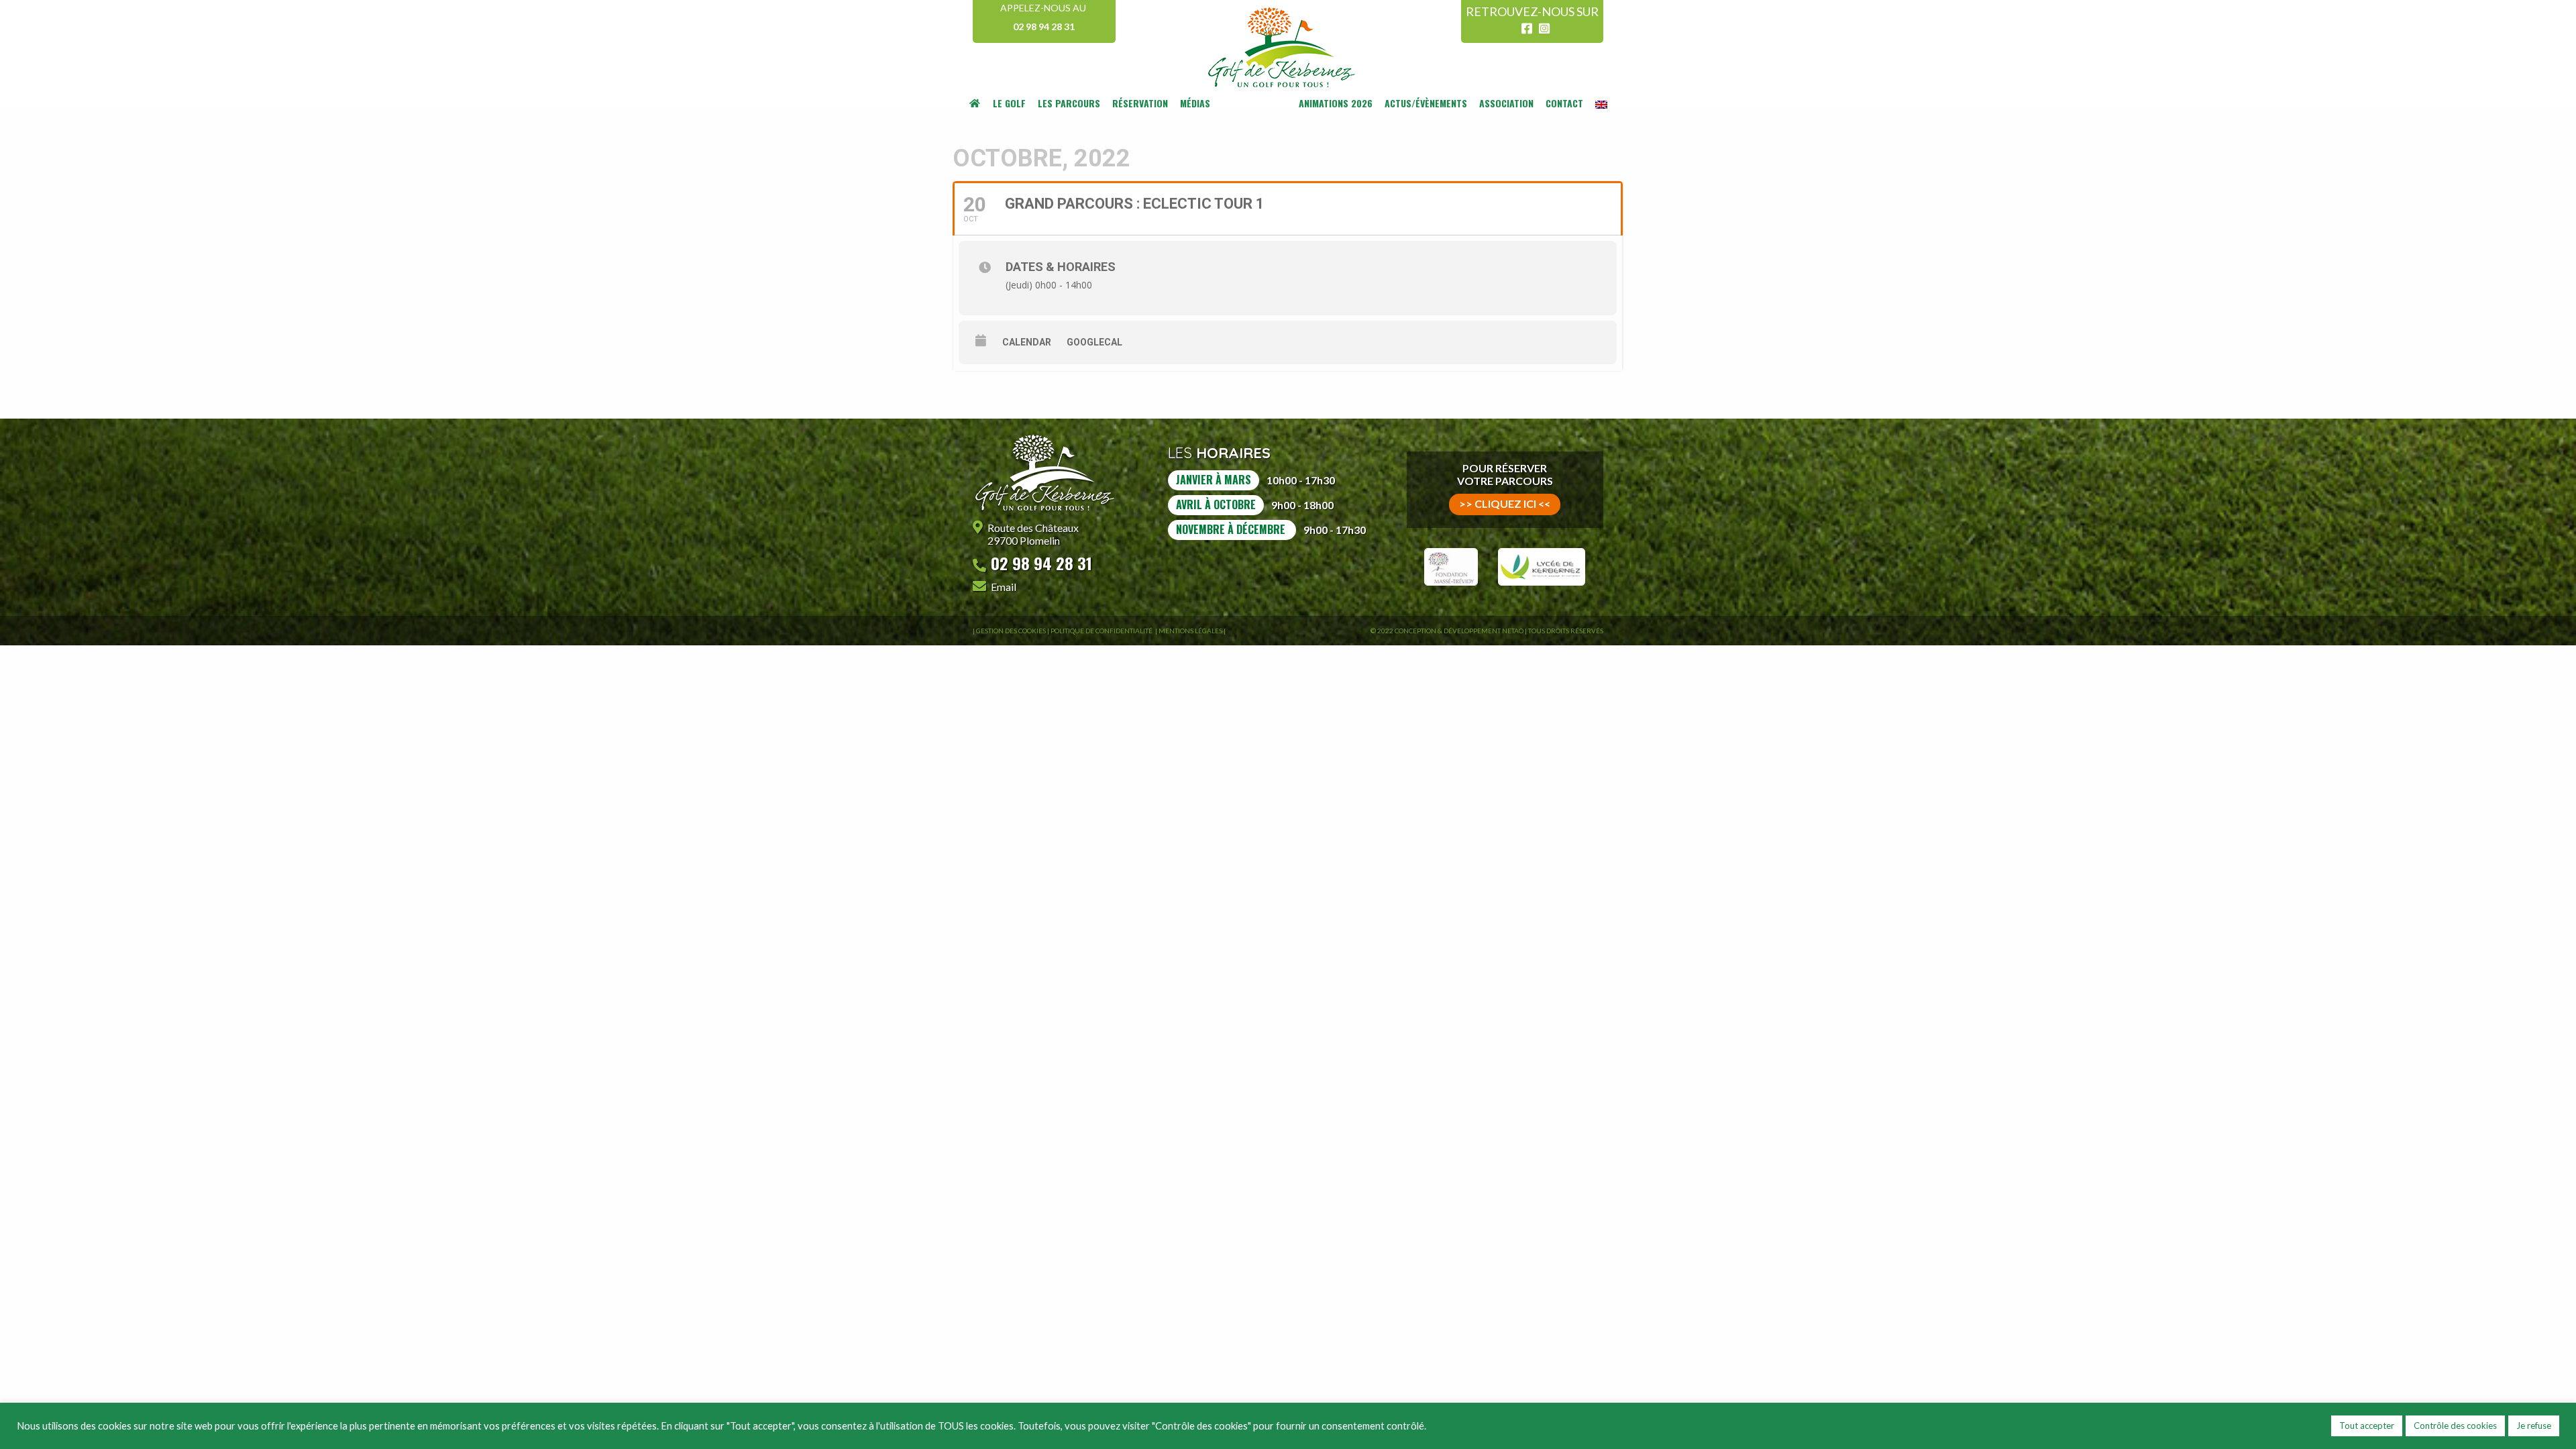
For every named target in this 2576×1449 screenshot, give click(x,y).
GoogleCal (1094, 342)
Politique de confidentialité (1102, 631)
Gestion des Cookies (1011, 631)
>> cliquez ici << (1505, 503)
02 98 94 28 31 (1044, 26)
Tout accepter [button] (2367, 1426)
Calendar (1027, 342)
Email (1004, 587)
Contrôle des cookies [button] (2455, 1426)
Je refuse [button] (2534, 1426)
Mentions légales (1190, 631)
